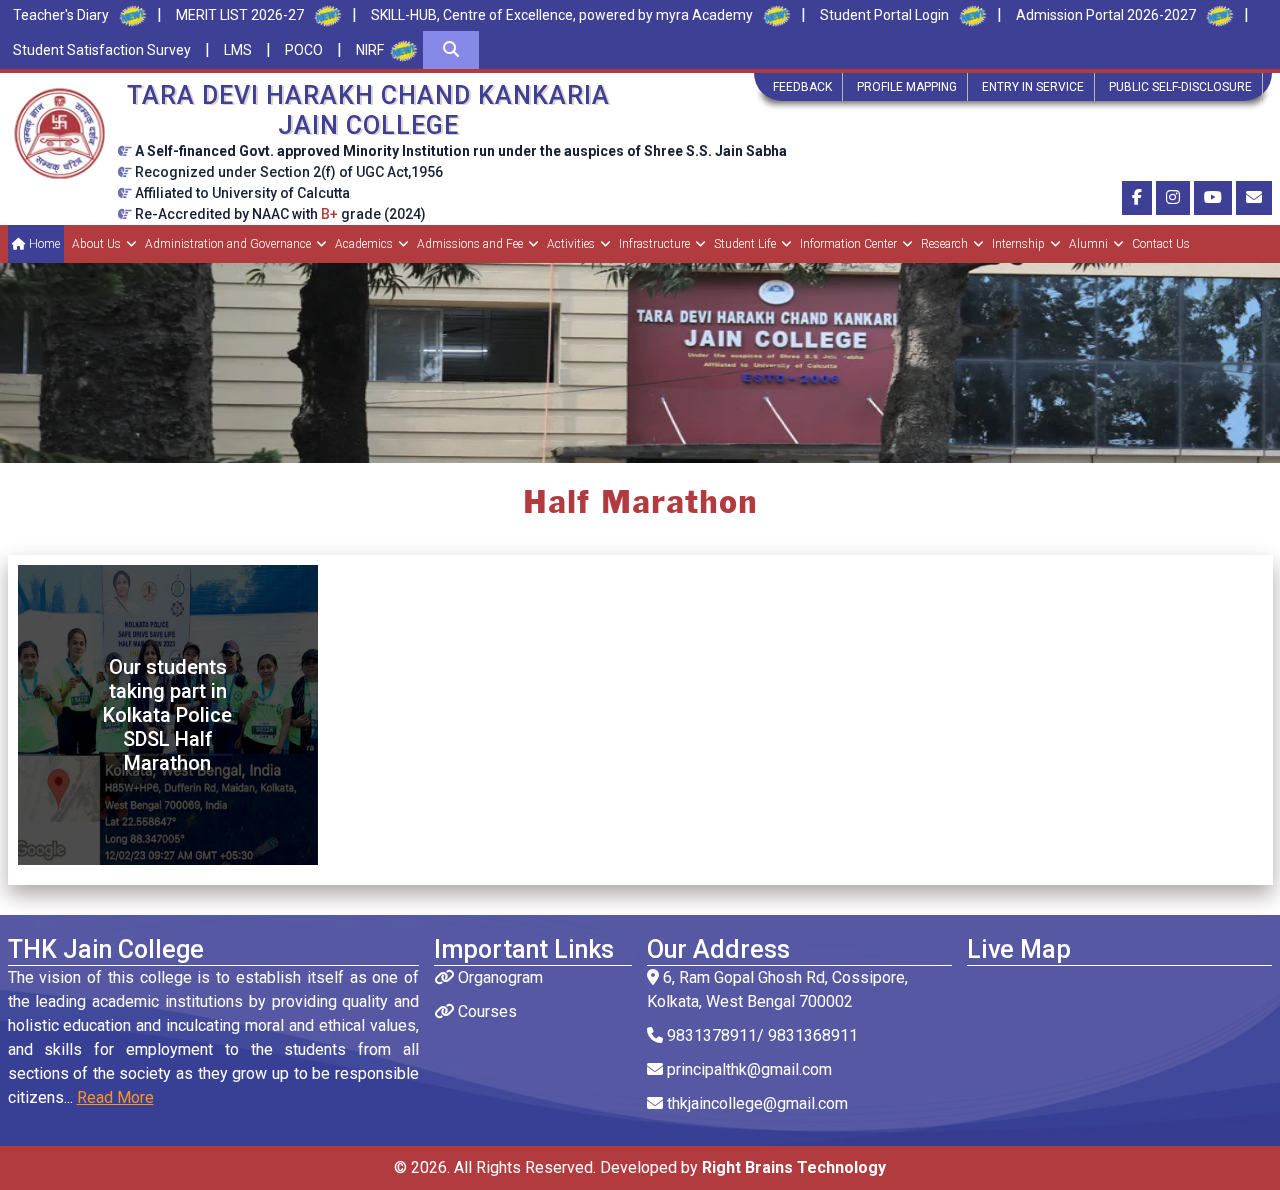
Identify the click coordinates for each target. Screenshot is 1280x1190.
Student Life (745, 244)
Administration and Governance (228, 244)
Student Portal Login (884, 15)
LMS (238, 50)
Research (944, 244)
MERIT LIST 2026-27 (240, 15)
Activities (571, 244)
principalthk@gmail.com (747, 1069)
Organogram (498, 977)
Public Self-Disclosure (1180, 87)
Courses (485, 1011)
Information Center (848, 244)
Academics (364, 244)
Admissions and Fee (470, 244)
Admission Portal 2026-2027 (1106, 15)
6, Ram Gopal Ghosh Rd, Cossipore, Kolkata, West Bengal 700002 (777, 989)
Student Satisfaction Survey (102, 50)
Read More (115, 1097)
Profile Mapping (907, 87)
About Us (96, 244)
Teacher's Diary (61, 15)
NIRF (370, 50)
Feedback (802, 87)
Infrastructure (654, 244)
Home (43, 244)
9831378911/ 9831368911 (760, 1035)
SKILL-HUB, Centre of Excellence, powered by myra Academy (562, 15)
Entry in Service (1033, 87)
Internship (1018, 244)
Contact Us (1161, 244)
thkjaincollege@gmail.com (755, 1103)
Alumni (1088, 244)
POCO (304, 50)
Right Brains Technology (794, 1167)
